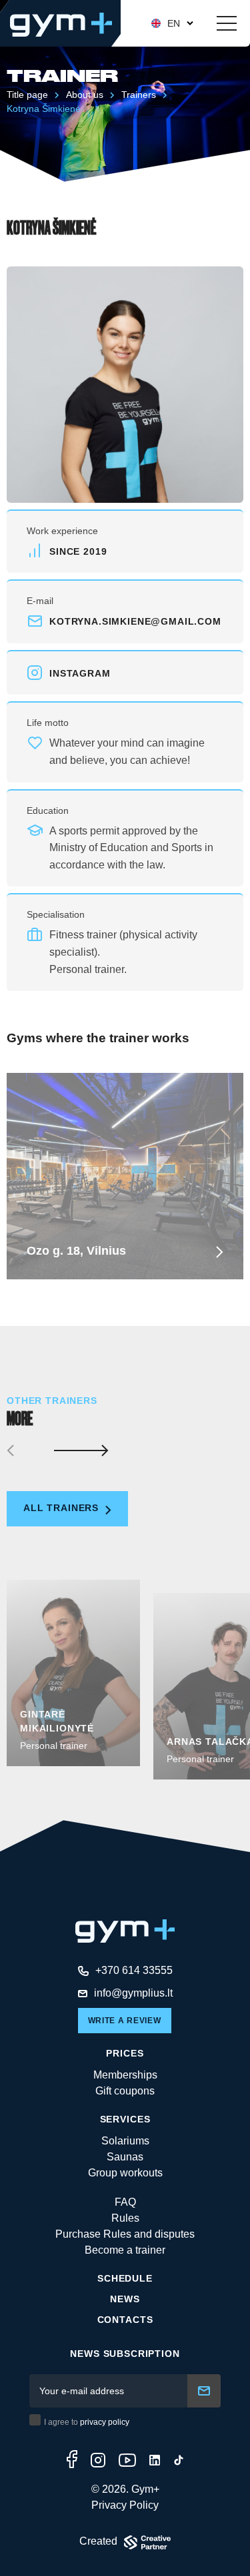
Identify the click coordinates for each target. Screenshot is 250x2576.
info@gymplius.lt (133, 1993)
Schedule (125, 2278)
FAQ (125, 2202)
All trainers (63, 1508)
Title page (27, 95)
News (125, 2299)
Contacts (125, 2320)
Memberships (125, 2075)
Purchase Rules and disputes (125, 2234)
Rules (125, 2218)
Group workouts (125, 2173)
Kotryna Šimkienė (44, 109)
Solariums (125, 2141)
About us (85, 95)
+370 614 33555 (134, 1970)
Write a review (125, 2021)
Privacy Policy (125, 2505)
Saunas (125, 2157)
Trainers (139, 95)
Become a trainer (125, 2250)
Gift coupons (125, 2091)
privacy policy (105, 2422)
